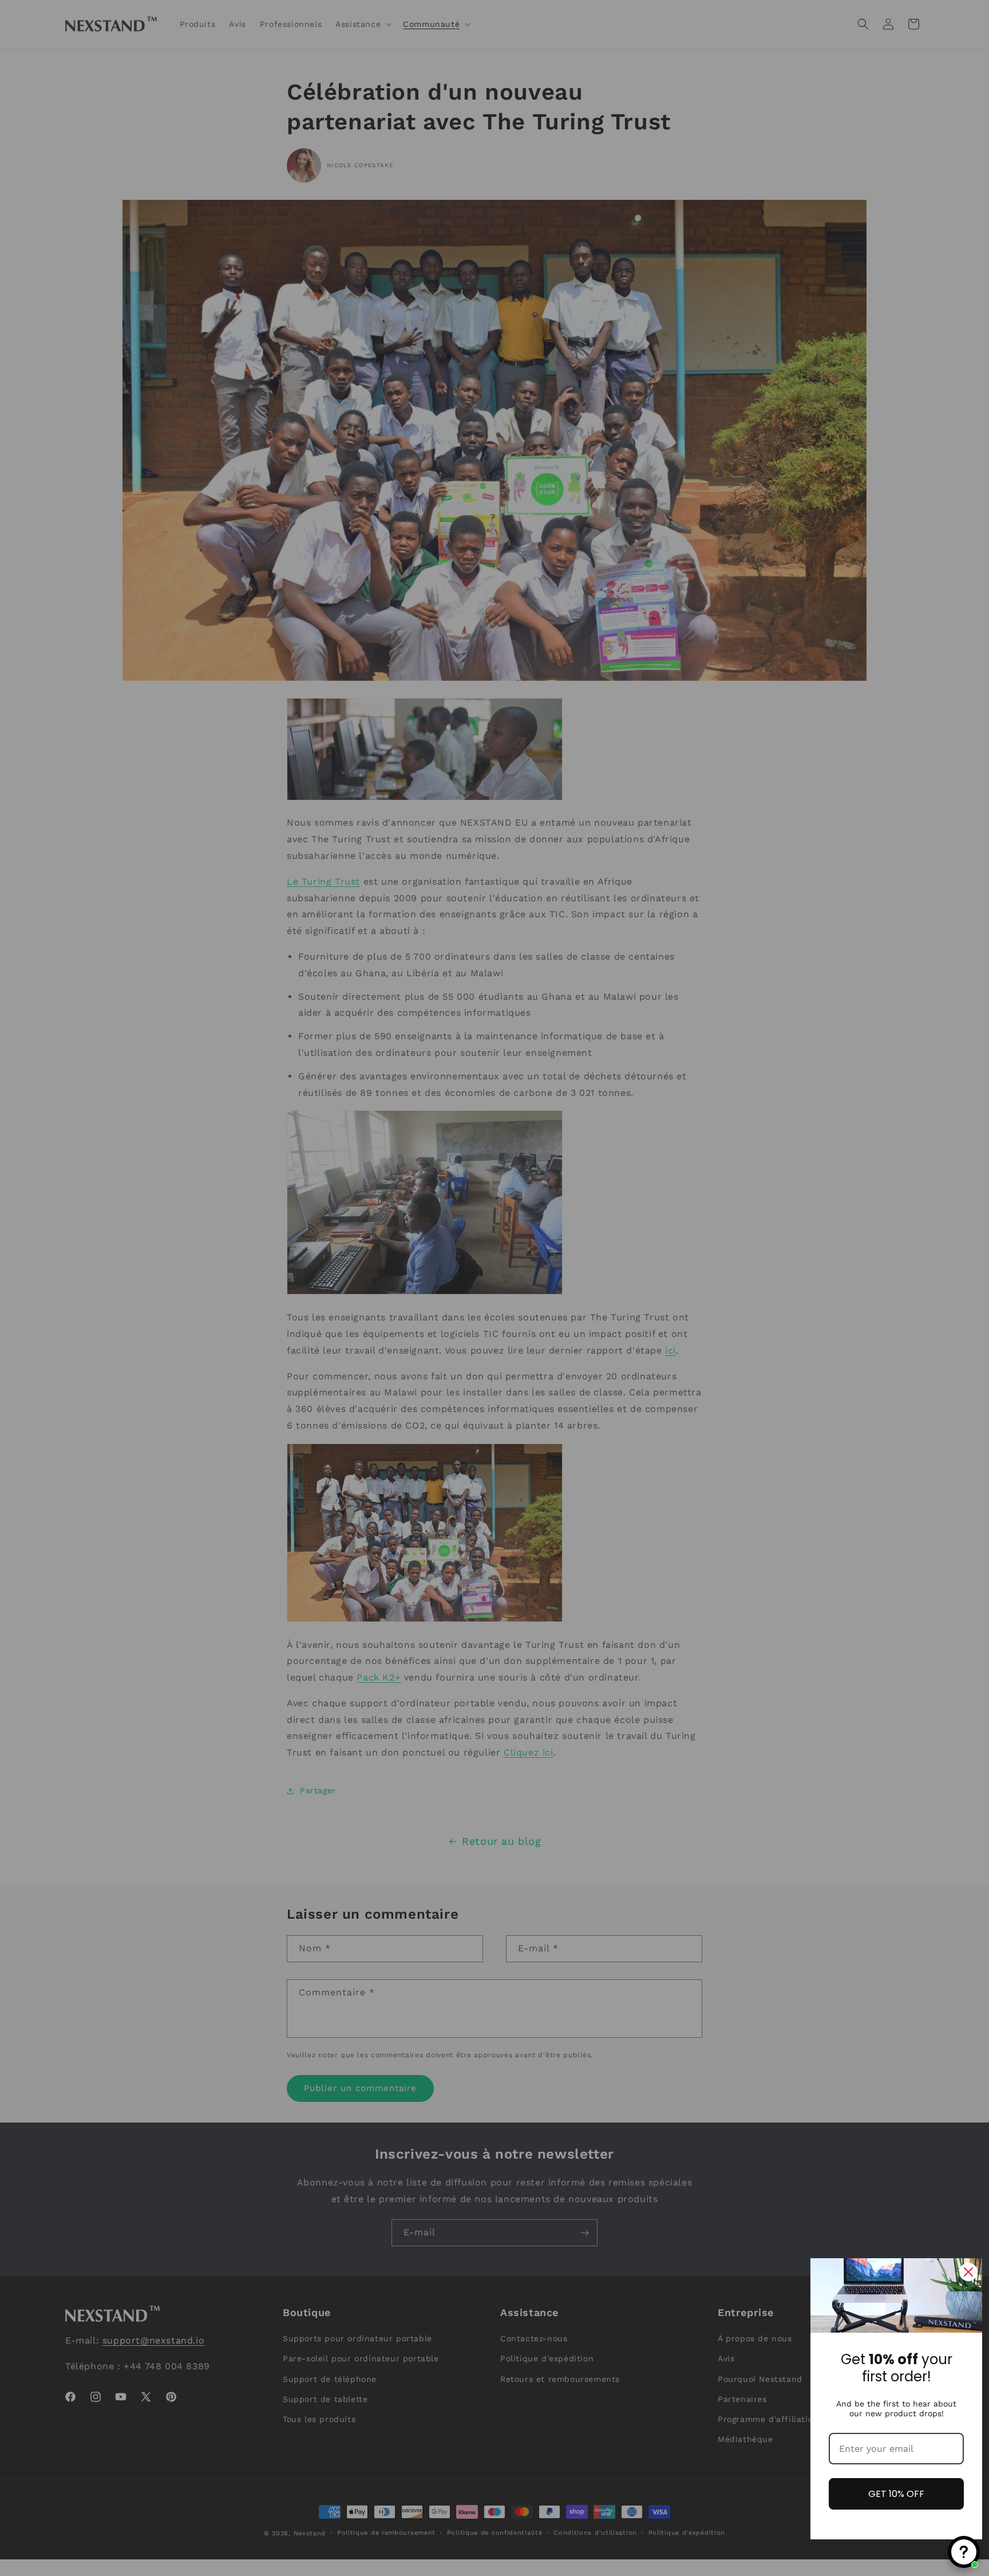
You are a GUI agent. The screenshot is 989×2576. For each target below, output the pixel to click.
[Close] (968, 2272)
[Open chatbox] (964, 2552)
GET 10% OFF (896, 2494)
